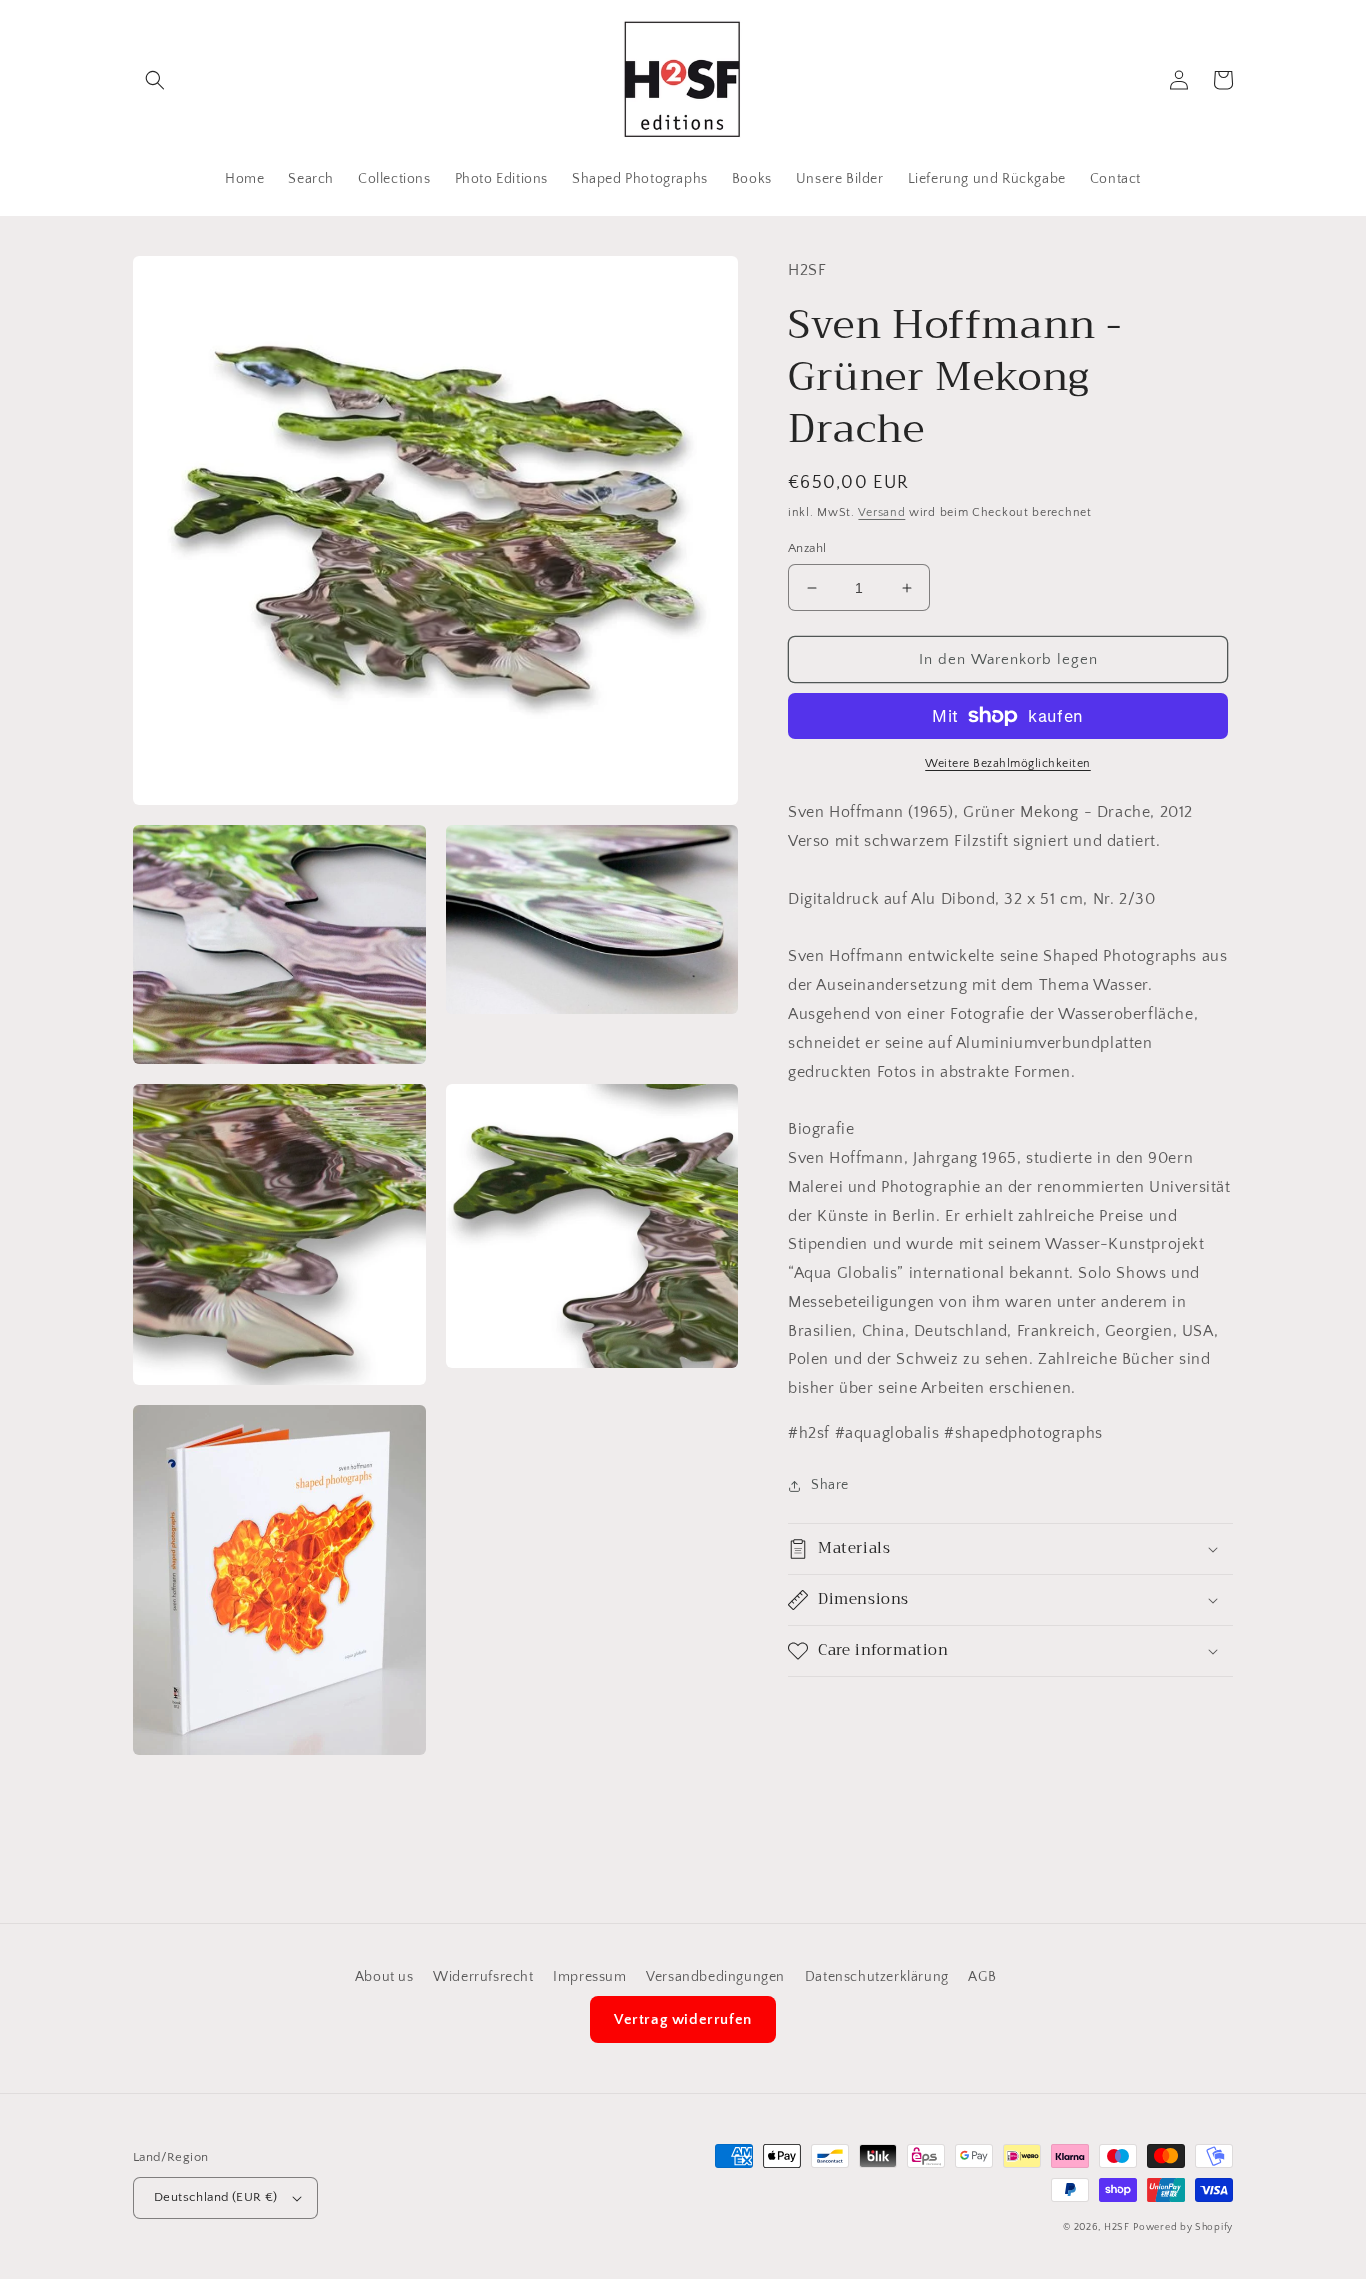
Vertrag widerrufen (683, 2019)
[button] (155, 80)
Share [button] (830, 1485)
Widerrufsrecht (483, 1977)
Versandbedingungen (715, 1977)
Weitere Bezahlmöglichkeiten (1008, 763)
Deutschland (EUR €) (216, 2197)
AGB (982, 1977)
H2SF (1117, 2227)
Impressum (589, 1977)
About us (384, 1977)
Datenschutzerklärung (877, 1977)
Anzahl (807, 548)
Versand (881, 512)
